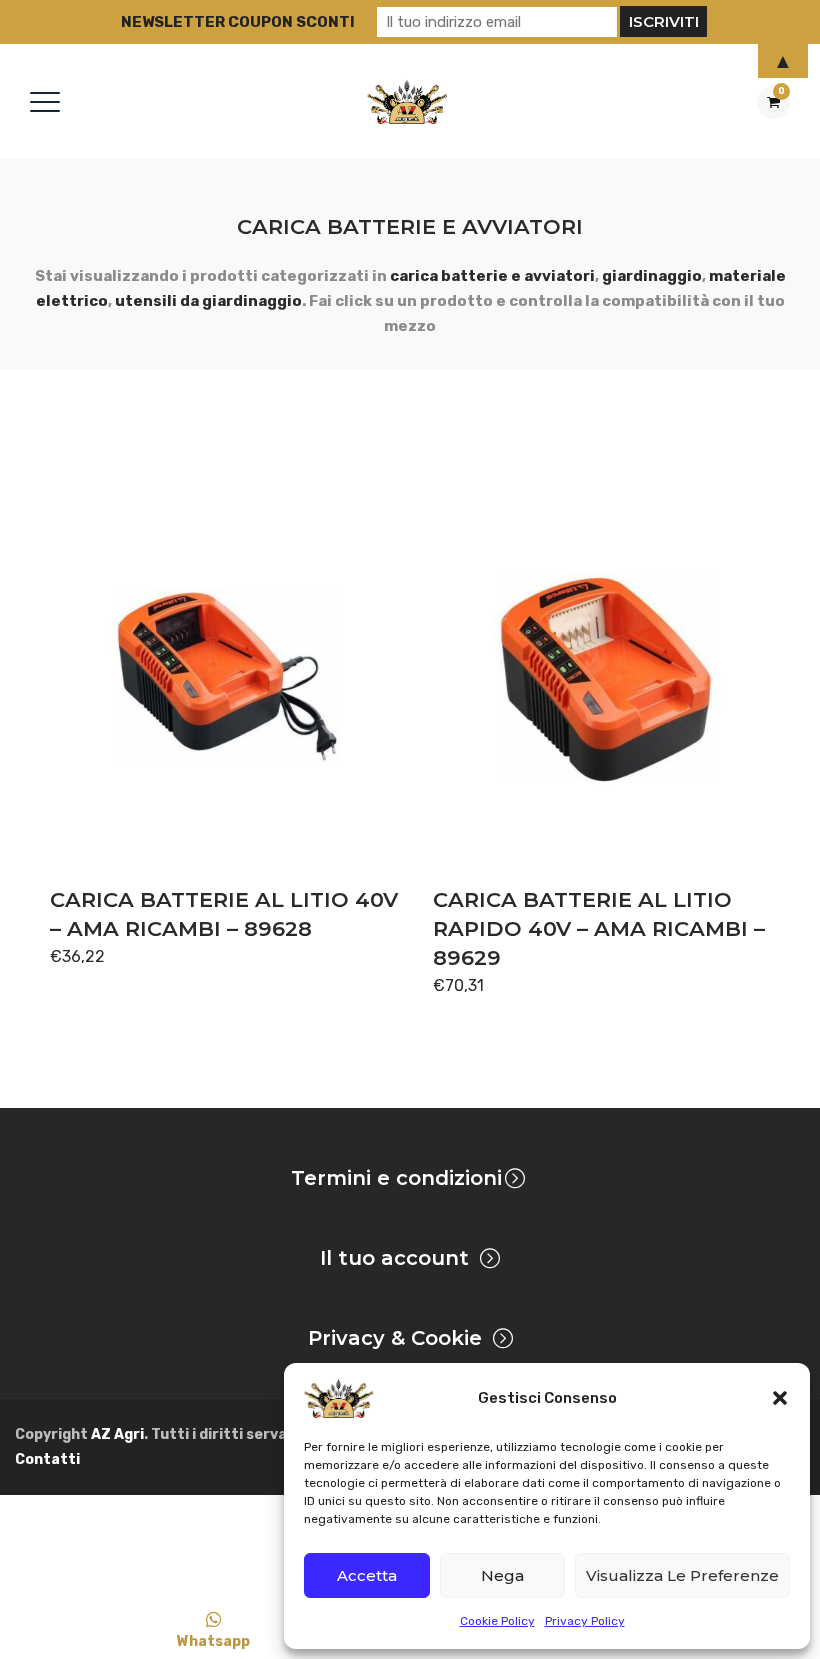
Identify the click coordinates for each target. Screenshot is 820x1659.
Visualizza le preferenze (682, 1575)
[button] (780, 1398)
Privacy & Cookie (395, 1338)
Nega (502, 1575)
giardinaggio (652, 276)
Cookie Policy (497, 1621)
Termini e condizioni (396, 1178)
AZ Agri (117, 1434)
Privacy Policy (585, 1621)
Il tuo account (394, 1258)
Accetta (367, 1575)
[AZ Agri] (407, 101)
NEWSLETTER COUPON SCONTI (238, 22)
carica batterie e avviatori (492, 276)
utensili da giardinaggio (208, 301)
